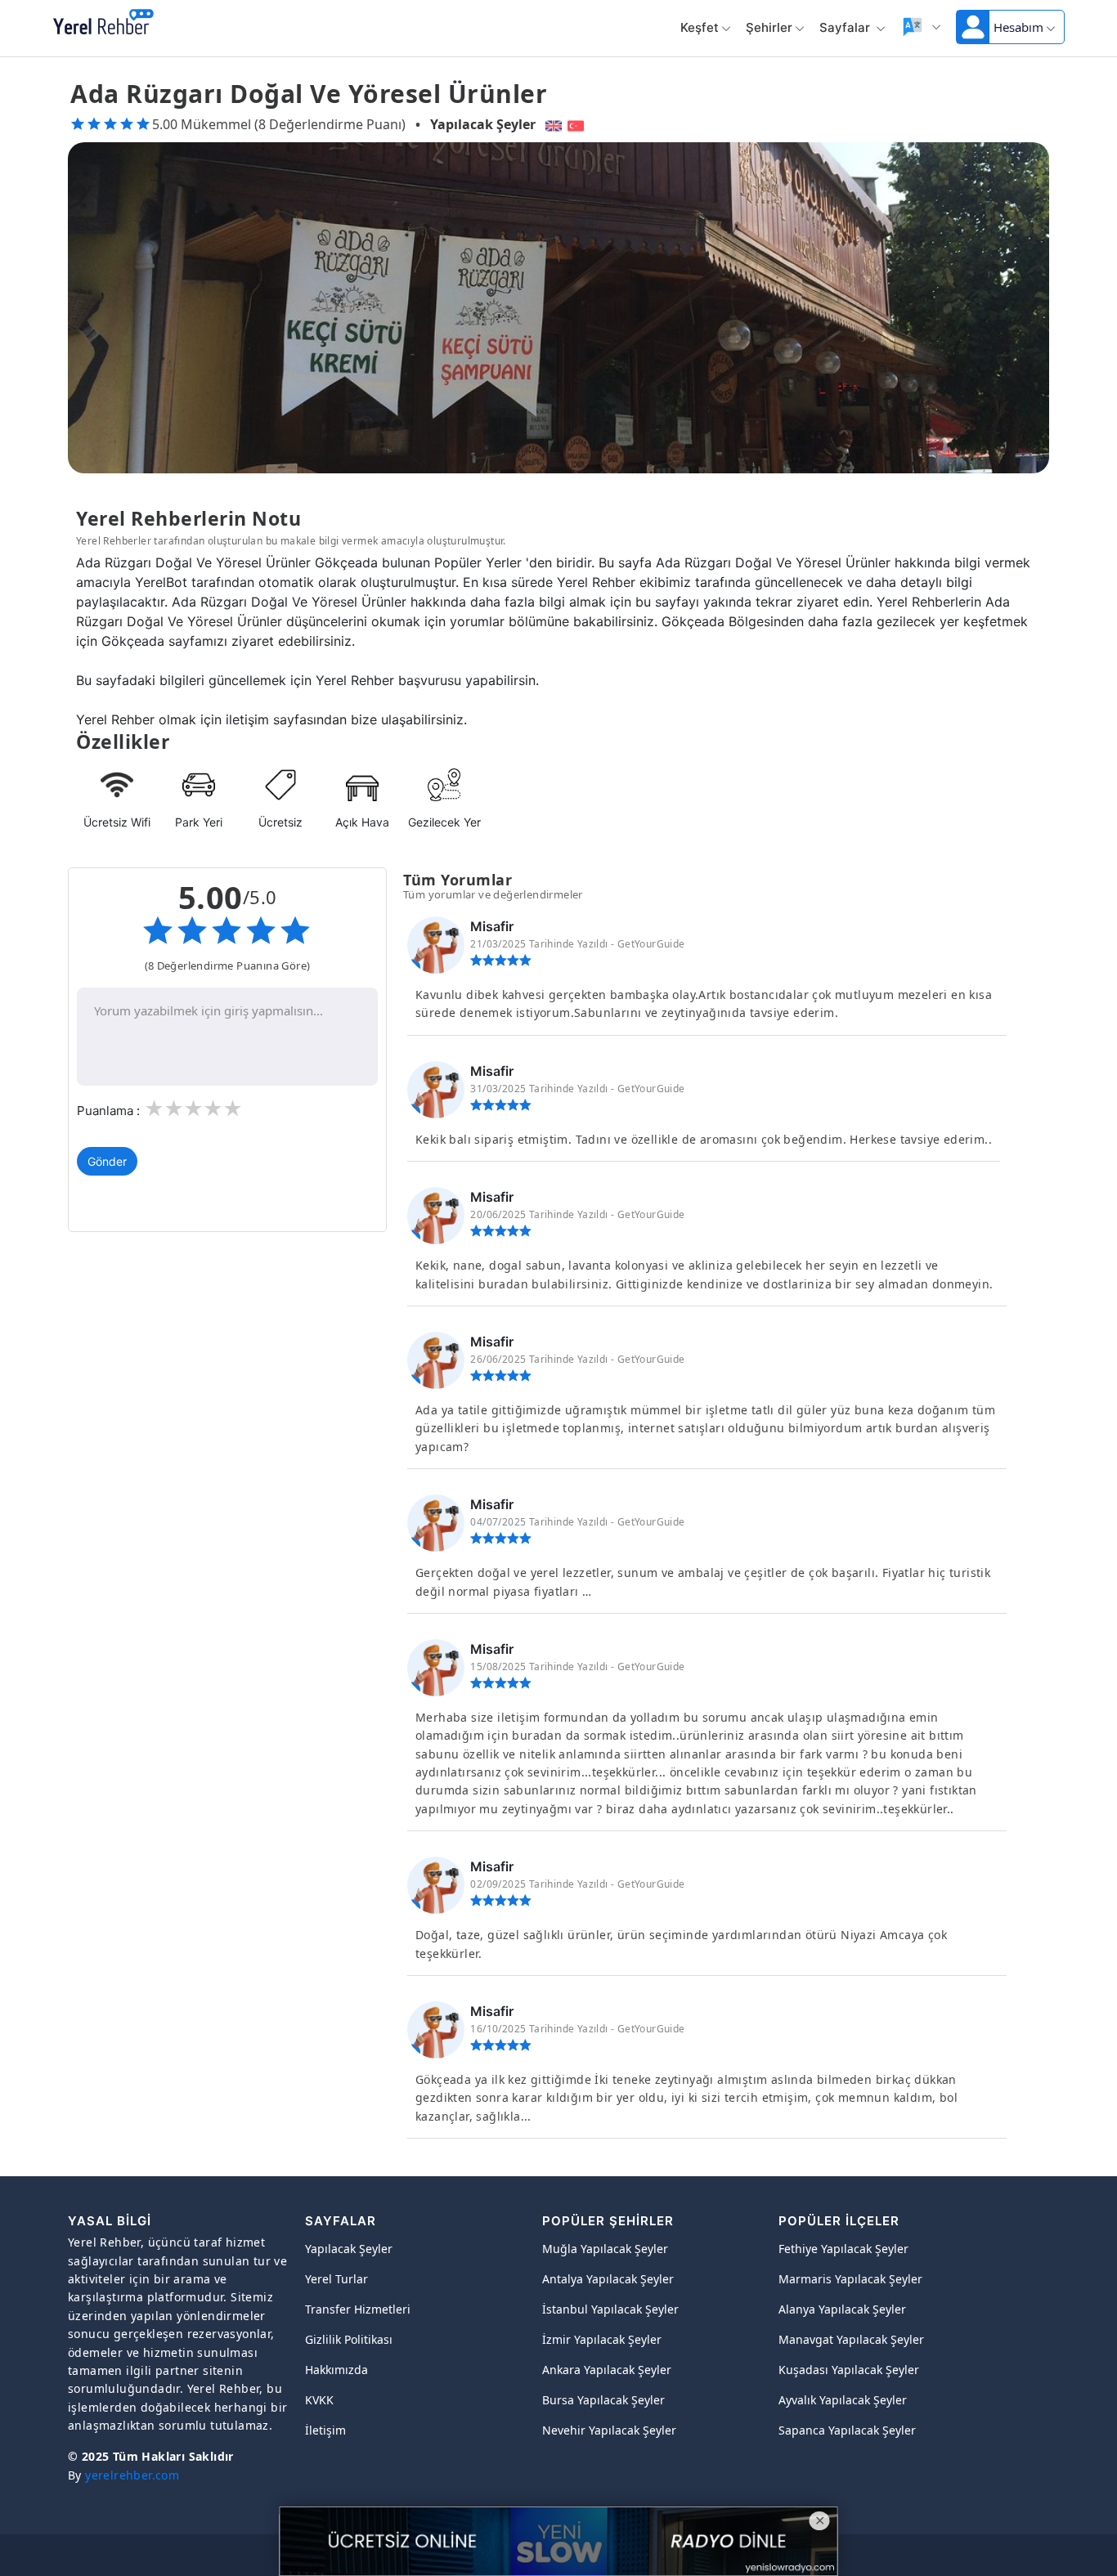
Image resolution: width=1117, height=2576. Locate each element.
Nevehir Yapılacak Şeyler (609, 2430)
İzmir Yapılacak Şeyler (602, 2339)
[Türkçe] (578, 124)
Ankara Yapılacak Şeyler (607, 2370)
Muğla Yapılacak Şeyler (605, 2249)
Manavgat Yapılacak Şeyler (851, 2339)
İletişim (325, 2430)
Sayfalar (846, 27)
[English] (552, 124)
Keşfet (700, 27)
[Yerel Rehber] (103, 23)
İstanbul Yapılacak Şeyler (610, 2309)
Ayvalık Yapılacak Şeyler (843, 2400)
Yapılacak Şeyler (483, 124)
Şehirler (769, 27)
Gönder (107, 1161)
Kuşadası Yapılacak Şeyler (849, 2370)
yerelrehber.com (132, 2475)
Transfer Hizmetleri (358, 2309)
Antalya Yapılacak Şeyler (608, 2279)
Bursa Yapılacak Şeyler (603, 2400)
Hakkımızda (336, 2370)
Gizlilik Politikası (349, 2339)
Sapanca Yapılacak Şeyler (847, 2430)
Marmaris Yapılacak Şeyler (850, 2279)
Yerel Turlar (336, 2279)
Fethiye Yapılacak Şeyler (843, 2249)
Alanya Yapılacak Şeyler (842, 2309)
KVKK (319, 2400)
